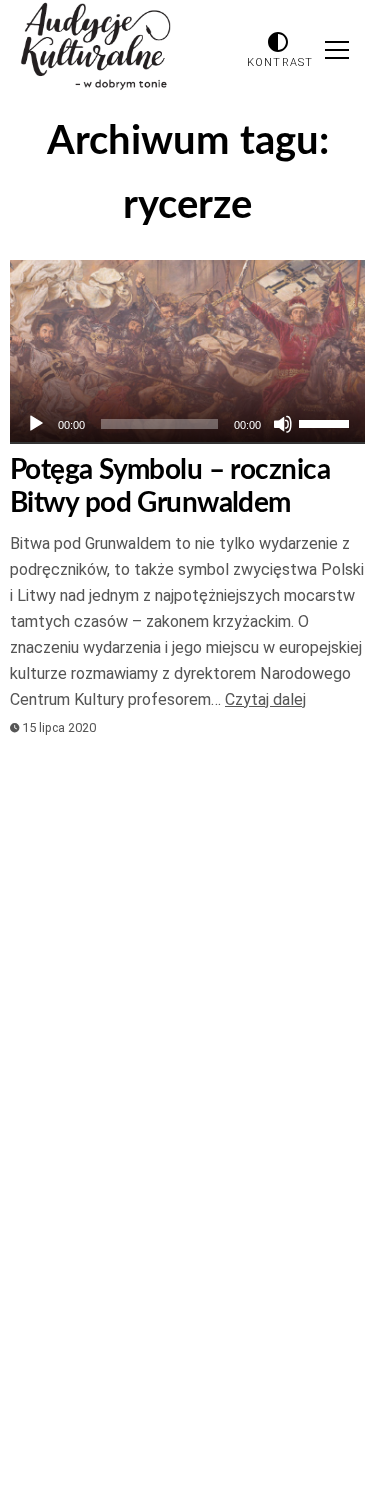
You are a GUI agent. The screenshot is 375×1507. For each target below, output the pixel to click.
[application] (187, 424)
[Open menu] (337, 50)
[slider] (327, 422)
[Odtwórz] (36, 424)
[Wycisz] (283, 424)
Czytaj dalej (265, 699)
